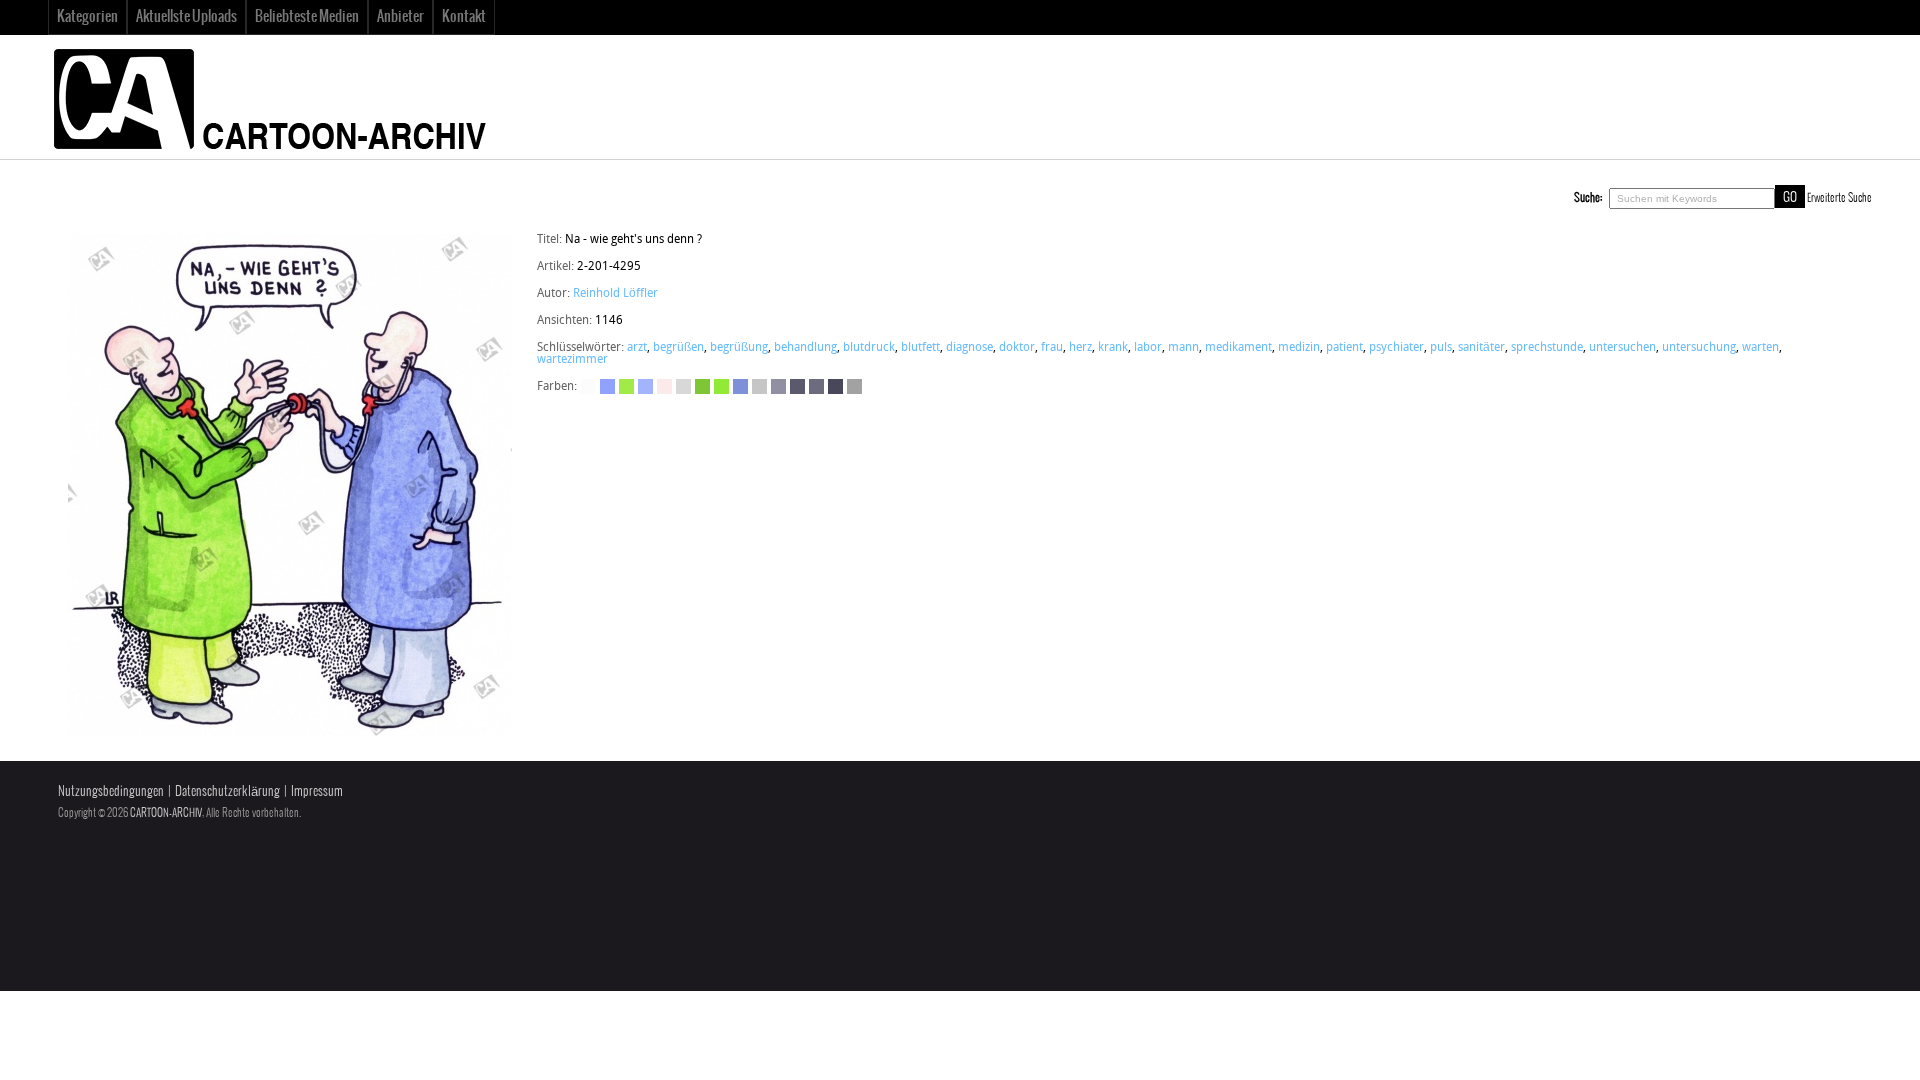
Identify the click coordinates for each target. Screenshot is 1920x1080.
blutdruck (869, 348)
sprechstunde (1547, 348)
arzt (637, 348)
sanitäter (1481, 348)
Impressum (317, 791)
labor (1148, 348)
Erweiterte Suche (1839, 198)
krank (1113, 348)
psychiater (1396, 348)
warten (1760, 348)
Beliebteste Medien (307, 17)
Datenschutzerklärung (227, 791)
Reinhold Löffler (615, 294)
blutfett (920, 348)
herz (1080, 348)
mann (1183, 348)
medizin (1299, 348)
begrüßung (739, 348)
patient (1344, 348)
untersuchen (1622, 348)
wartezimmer (572, 360)
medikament (1238, 348)
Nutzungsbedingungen (111, 791)
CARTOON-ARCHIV (166, 813)
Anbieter (400, 17)
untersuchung (1699, 348)
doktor (1017, 348)
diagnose (969, 348)
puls (1441, 348)
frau (1052, 348)
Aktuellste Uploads (186, 17)
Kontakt (464, 17)
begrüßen (678, 348)
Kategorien (87, 17)
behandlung (805, 348)
